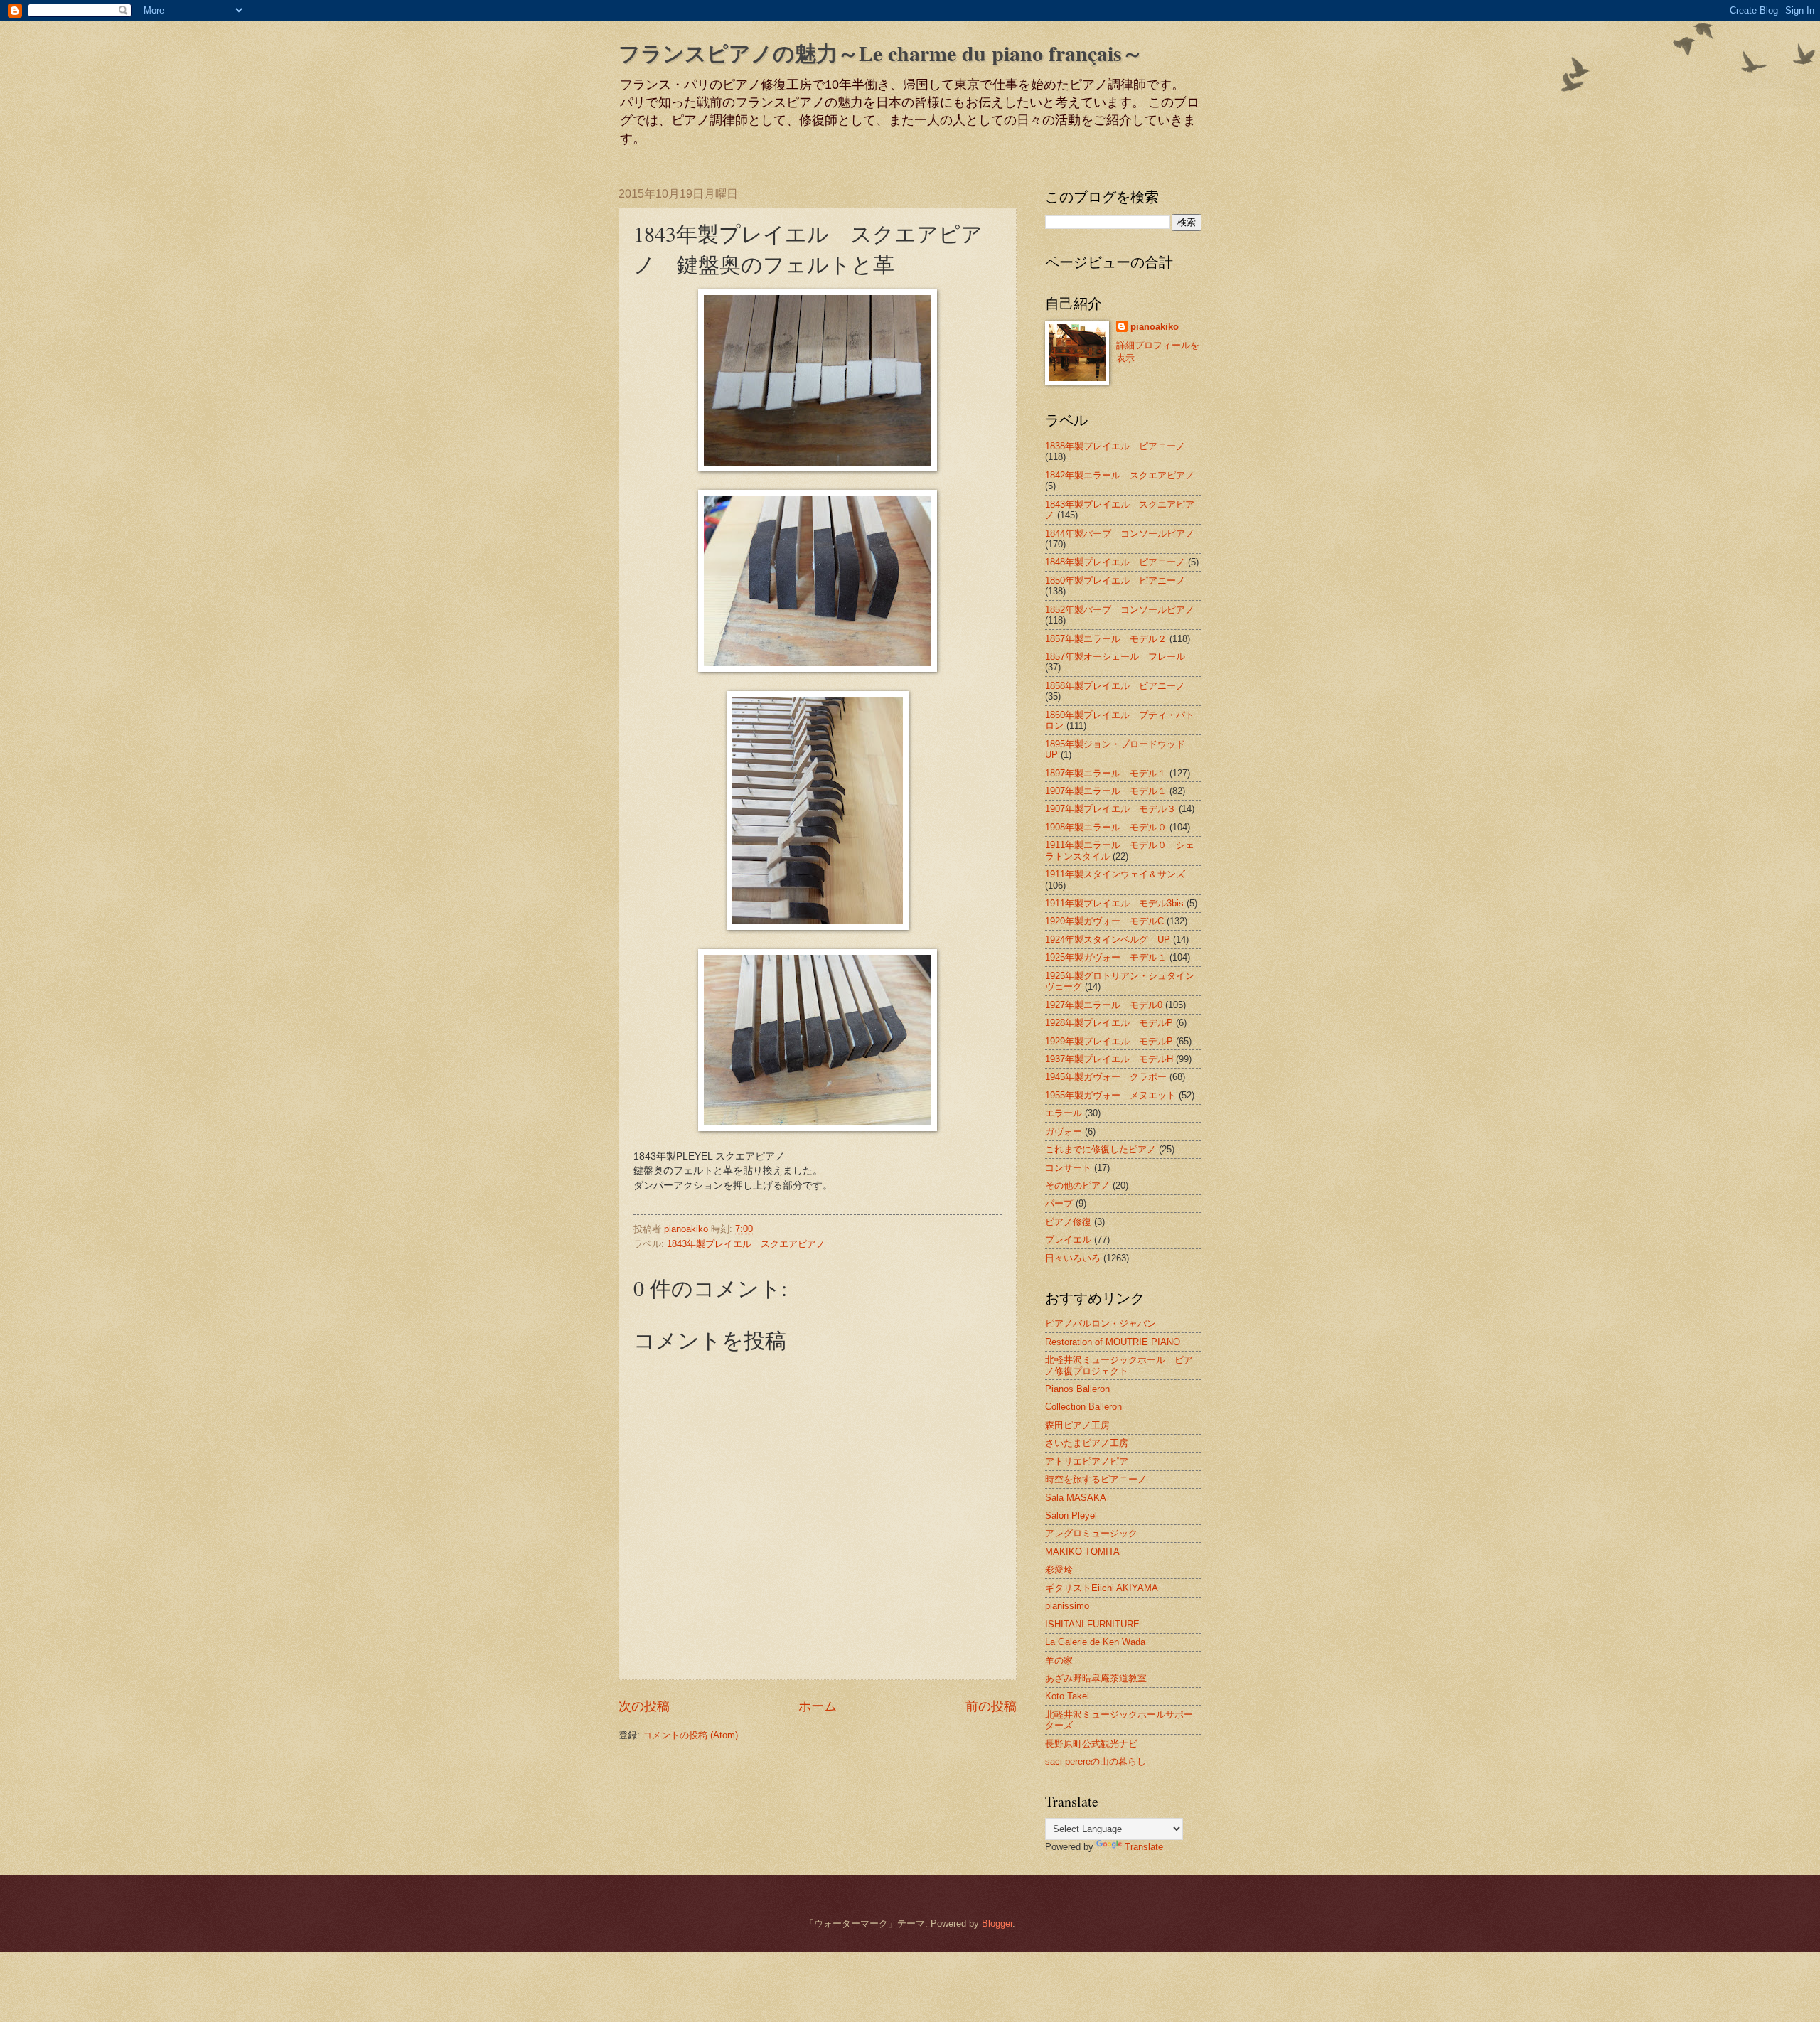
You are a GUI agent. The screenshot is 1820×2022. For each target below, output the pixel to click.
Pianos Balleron (1077, 1389)
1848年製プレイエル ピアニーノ (1115, 562)
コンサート (1068, 1168)
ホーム (818, 1706)
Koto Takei (1067, 1696)
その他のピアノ (1077, 1186)
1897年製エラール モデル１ (1106, 773)
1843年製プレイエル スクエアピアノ (746, 1244)
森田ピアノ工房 (1077, 1425)
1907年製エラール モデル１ (1106, 791)
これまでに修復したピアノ (1101, 1149)
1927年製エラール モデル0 (1104, 1005)
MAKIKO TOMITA (1082, 1552)
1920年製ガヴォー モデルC (1104, 921)
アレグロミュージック (1091, 1533)
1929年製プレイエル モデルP (1109, 1041)
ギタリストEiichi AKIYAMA (1102, 1588)
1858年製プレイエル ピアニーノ (1115, 686)
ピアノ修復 (1068, 1222)
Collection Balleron (1083, 1407)
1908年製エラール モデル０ (1106, 827)
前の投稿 (991, 1706)
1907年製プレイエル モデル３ (1110, 809)
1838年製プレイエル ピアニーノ (1115, 446)
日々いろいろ (1073, 1258)
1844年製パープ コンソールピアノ (1120, 534)
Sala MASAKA (1076, 1498)
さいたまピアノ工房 (1087, 1443)
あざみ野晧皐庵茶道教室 (1096, 1678)
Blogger (997, 1924)
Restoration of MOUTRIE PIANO (1113, 1342)
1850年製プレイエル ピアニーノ (1115, 581)
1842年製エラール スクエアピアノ (1120, 475)
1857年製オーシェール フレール (1115, 657)
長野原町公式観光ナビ (1091, 1744)
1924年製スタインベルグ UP (1108, 940)
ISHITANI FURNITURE (1092, 1624)
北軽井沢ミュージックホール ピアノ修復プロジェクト (1119, 1365)
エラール (1064, 1113)
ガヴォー (1064, 1132)
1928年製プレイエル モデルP (1109, 1023)
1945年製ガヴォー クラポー (1106, 1077)
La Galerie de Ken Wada (1095, 1642)
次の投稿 (644, 1706)
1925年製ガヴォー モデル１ (1106, 957)
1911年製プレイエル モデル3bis (1114, 903)
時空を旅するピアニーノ (1096, 1479)
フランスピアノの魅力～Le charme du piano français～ (881, 53)
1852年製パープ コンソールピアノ (1120, 610)
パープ (1059, 1203)
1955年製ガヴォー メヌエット (1110, 1095)
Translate (1144, 1847)
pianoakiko (1155, 327)
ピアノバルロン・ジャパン (1101, 1323)
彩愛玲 (1059, 1569)
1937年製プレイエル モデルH (1109, 1059)
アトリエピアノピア (1087, 1461)
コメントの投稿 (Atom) (690, 1735)
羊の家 (1059, 1660)
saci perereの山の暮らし (1096, 1761)
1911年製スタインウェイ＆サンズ (1115, 874)
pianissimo (1067, 1606)
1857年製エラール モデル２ (1106, 639)
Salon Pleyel (1071, 1515)
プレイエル (1068, 1240)
